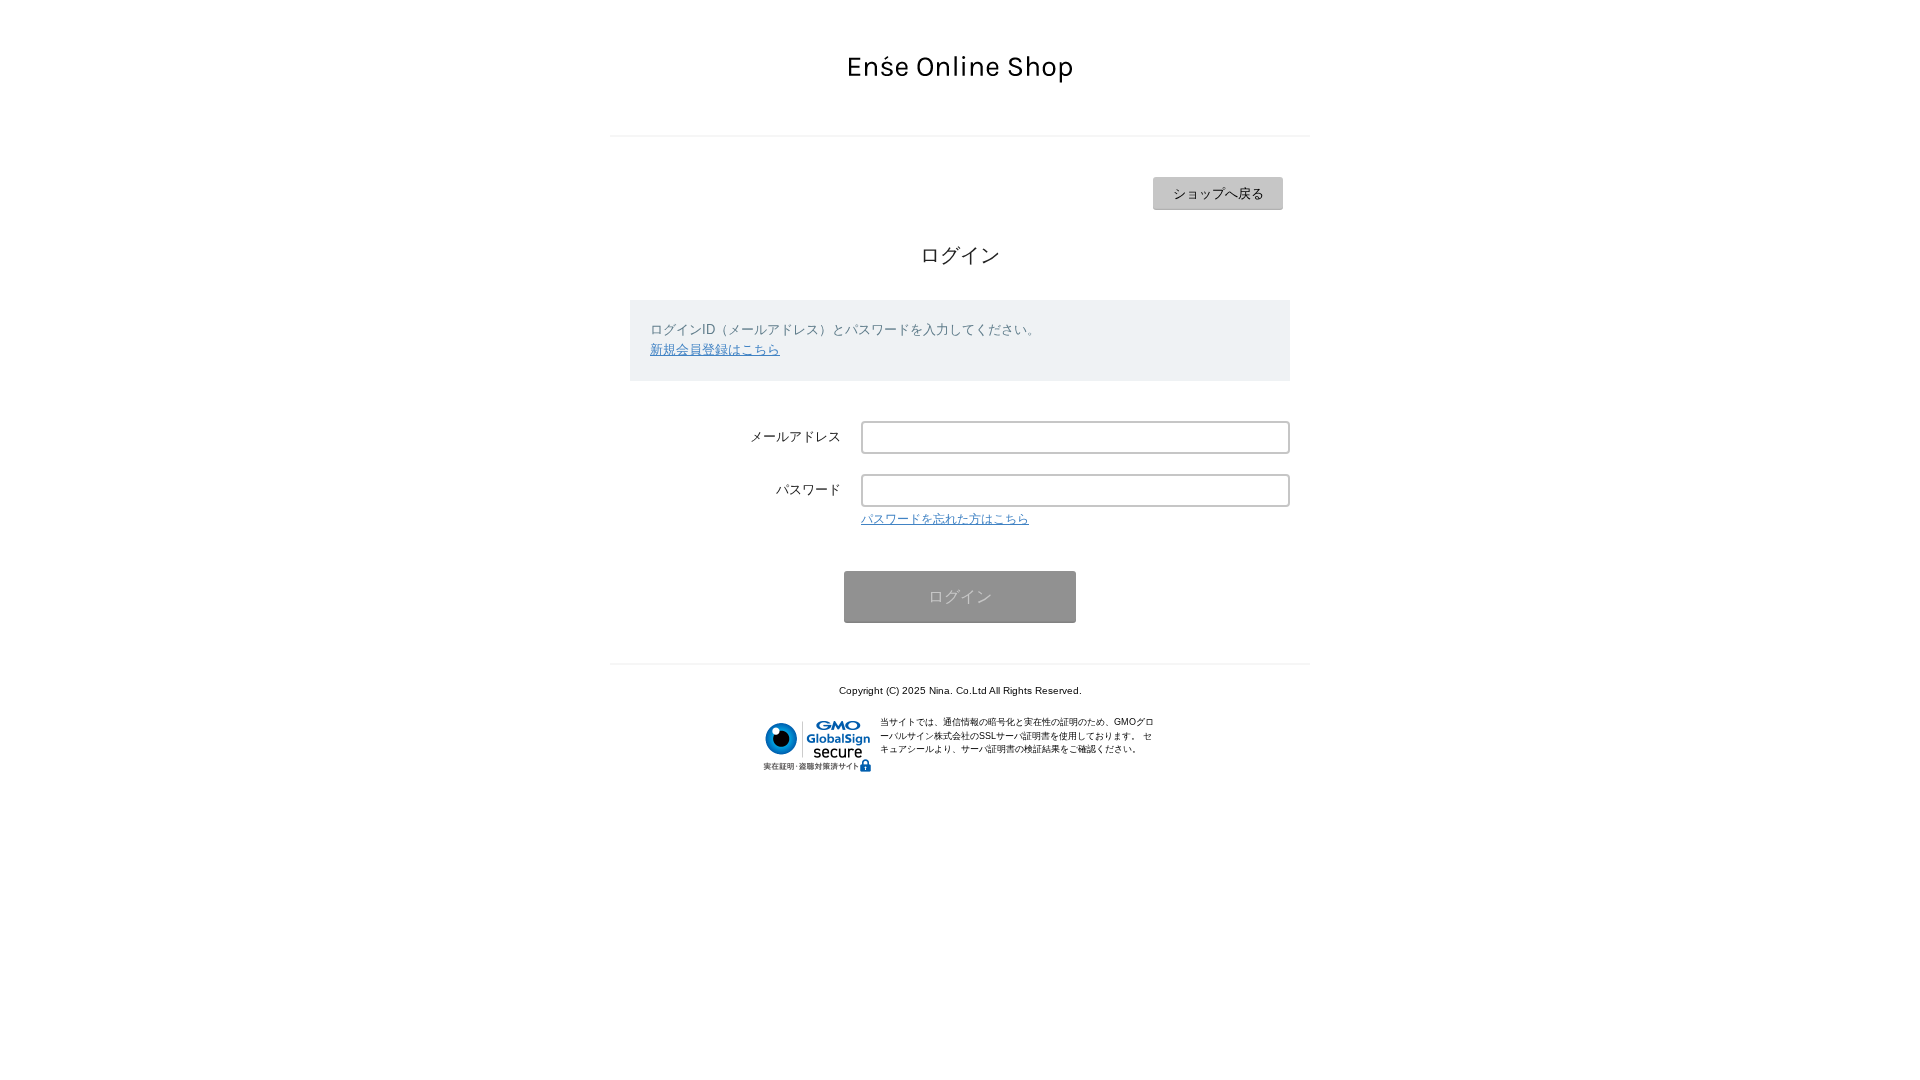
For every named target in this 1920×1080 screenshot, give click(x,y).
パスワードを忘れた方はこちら (945, 519)
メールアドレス (795, 436)
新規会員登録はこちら (715, 349)
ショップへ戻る (1218, 193)
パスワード (808, 489)
